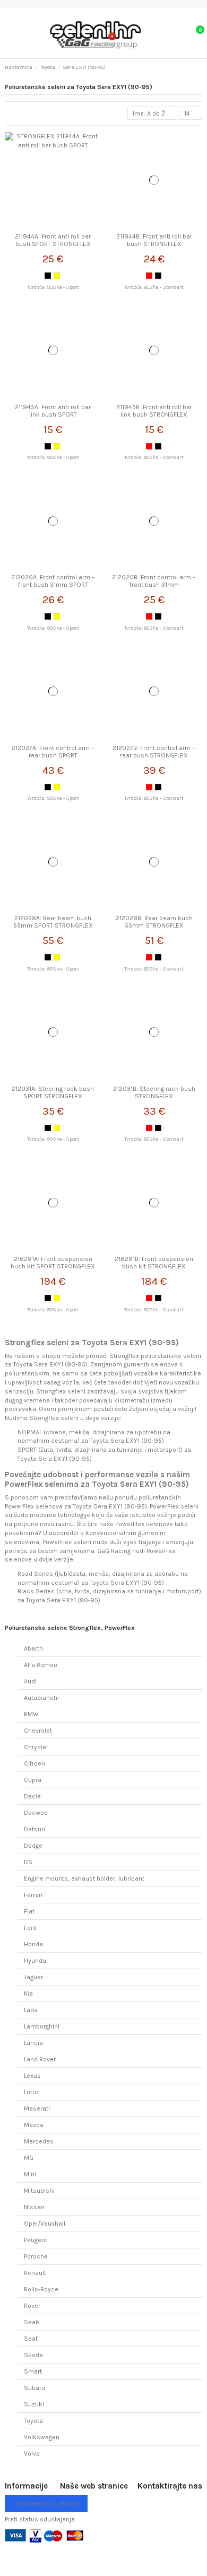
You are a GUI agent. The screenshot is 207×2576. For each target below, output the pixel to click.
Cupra (33, 1780)
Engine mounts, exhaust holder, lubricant (84, 1878)
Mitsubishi (39, 2191)
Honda (33, 1944)
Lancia (33, 2043)
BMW (31, 1714)
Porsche (36, 2256)
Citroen (34, 1763)
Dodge (33, 1846)
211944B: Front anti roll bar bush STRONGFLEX (154, 240)
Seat (31, 2339)
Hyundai (36, 1961)
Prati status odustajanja (40, 2519)
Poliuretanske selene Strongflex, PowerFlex (70, 1628)
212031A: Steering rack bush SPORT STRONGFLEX (53, 1092)
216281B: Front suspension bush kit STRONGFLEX (154, 1263)
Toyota (33, 2421)
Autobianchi (41, 1698)
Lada (31, 2010)
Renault (35, 2273)
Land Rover (40, 2059)
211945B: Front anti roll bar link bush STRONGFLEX (154, 411)
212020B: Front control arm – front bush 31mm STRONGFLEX (154, 585)
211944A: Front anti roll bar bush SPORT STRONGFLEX (53, 240)
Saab (32, 2322)
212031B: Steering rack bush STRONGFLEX (154, 1092)
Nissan (34, 2207)
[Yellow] (57, 276)
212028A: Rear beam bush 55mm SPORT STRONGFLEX (53, 922)
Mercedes (39, 2141)
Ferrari (33, 1895)
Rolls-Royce (41, 2289)
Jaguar (33, 1977)
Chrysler (36, 1747)
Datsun (34, 1829)
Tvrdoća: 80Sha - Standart (154, 287)
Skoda (33, 2355)
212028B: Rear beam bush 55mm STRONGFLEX (154, 922)
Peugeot (36, 2240)
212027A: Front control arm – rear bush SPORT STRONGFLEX (53, 756)
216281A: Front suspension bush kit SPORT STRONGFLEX (53, 1263)
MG (29, 2158)
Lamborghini (42, 2026)
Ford (30, 1928)
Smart (33, 2371)
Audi (30, 1681)
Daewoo (36, 1813)
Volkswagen (42, 2437)
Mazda (34, 2125)
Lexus (32, 2076)
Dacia (32, 1796)
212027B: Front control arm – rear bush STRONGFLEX (154, 752)
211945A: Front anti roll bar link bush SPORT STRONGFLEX (53, 415)
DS (28, 1862)
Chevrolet (38, 1731)
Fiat (29, 1911)
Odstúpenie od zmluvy (46, 2503)
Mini (30, 2174)
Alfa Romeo (41, 1665)
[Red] (149, 276)
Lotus (32, 2092)
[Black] (48, 276)
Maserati (37, 2109)
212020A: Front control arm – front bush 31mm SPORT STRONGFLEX (53, 585)
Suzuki (34, 2404)
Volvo (32, 2454)
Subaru (34, 2388)
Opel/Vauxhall (45, 2224)
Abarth (33, 1648)
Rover (32, 2306)
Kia (28, 1993)
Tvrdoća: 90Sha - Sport (53, 287)
